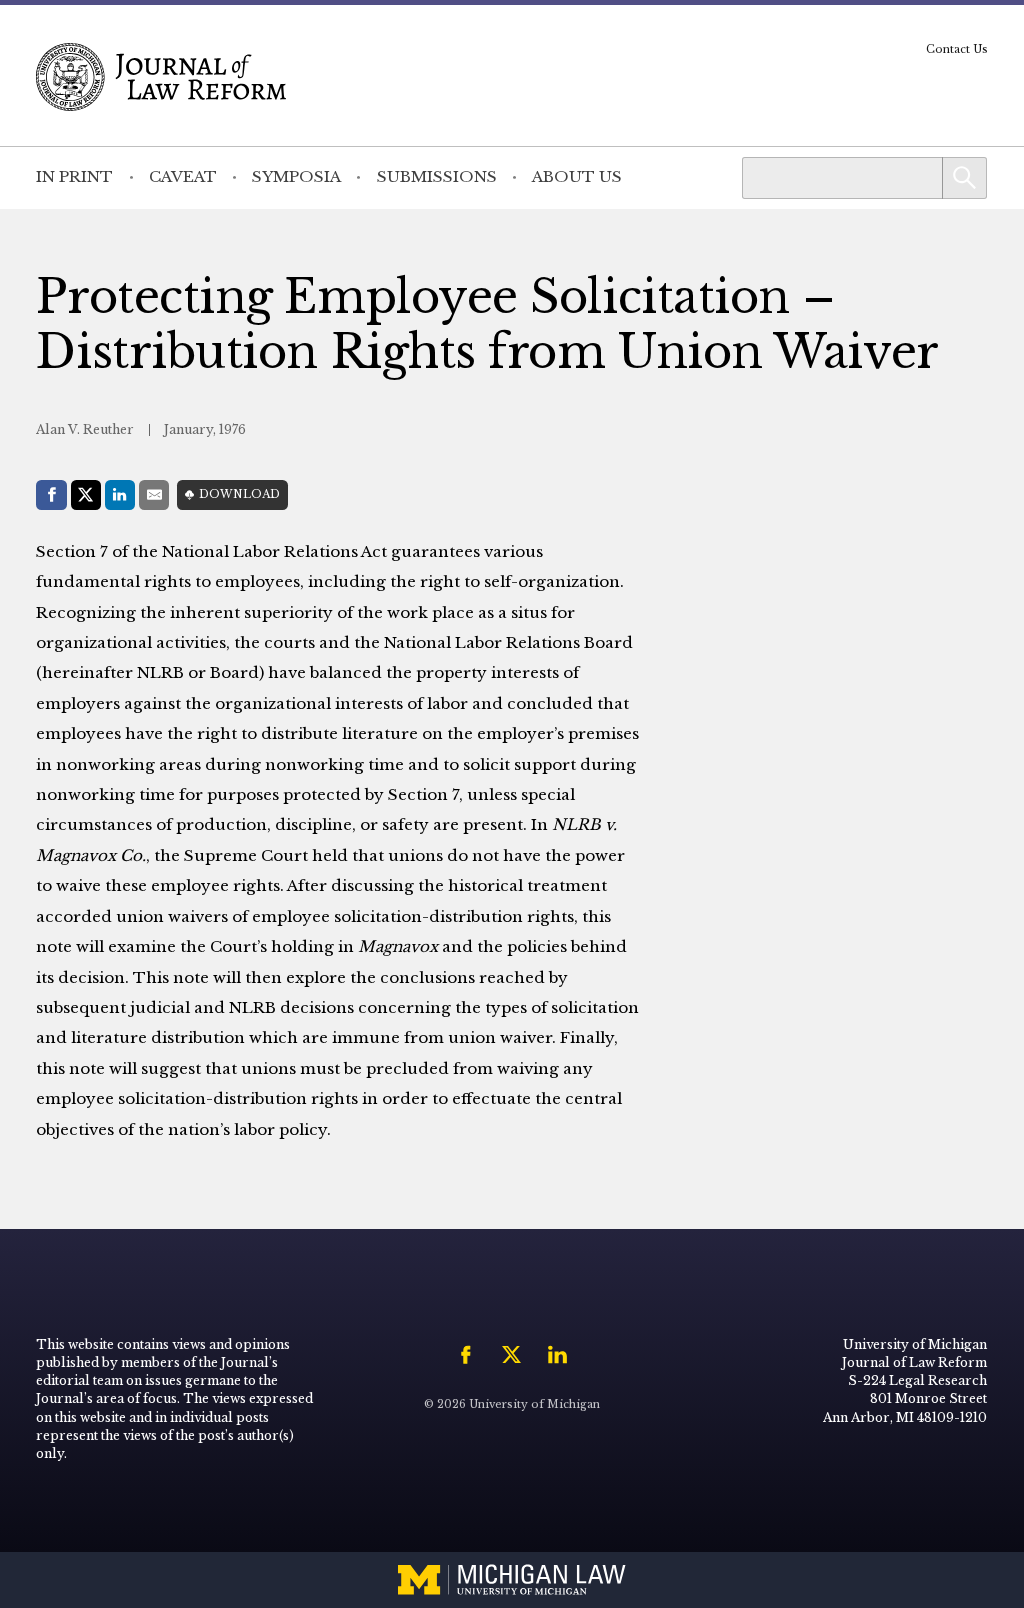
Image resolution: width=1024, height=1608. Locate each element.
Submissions (437, 176)
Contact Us (957, 49)
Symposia (296, 176)
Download (239, 494)
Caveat (183, 176)
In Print (74, 176)
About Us (577, 176)
